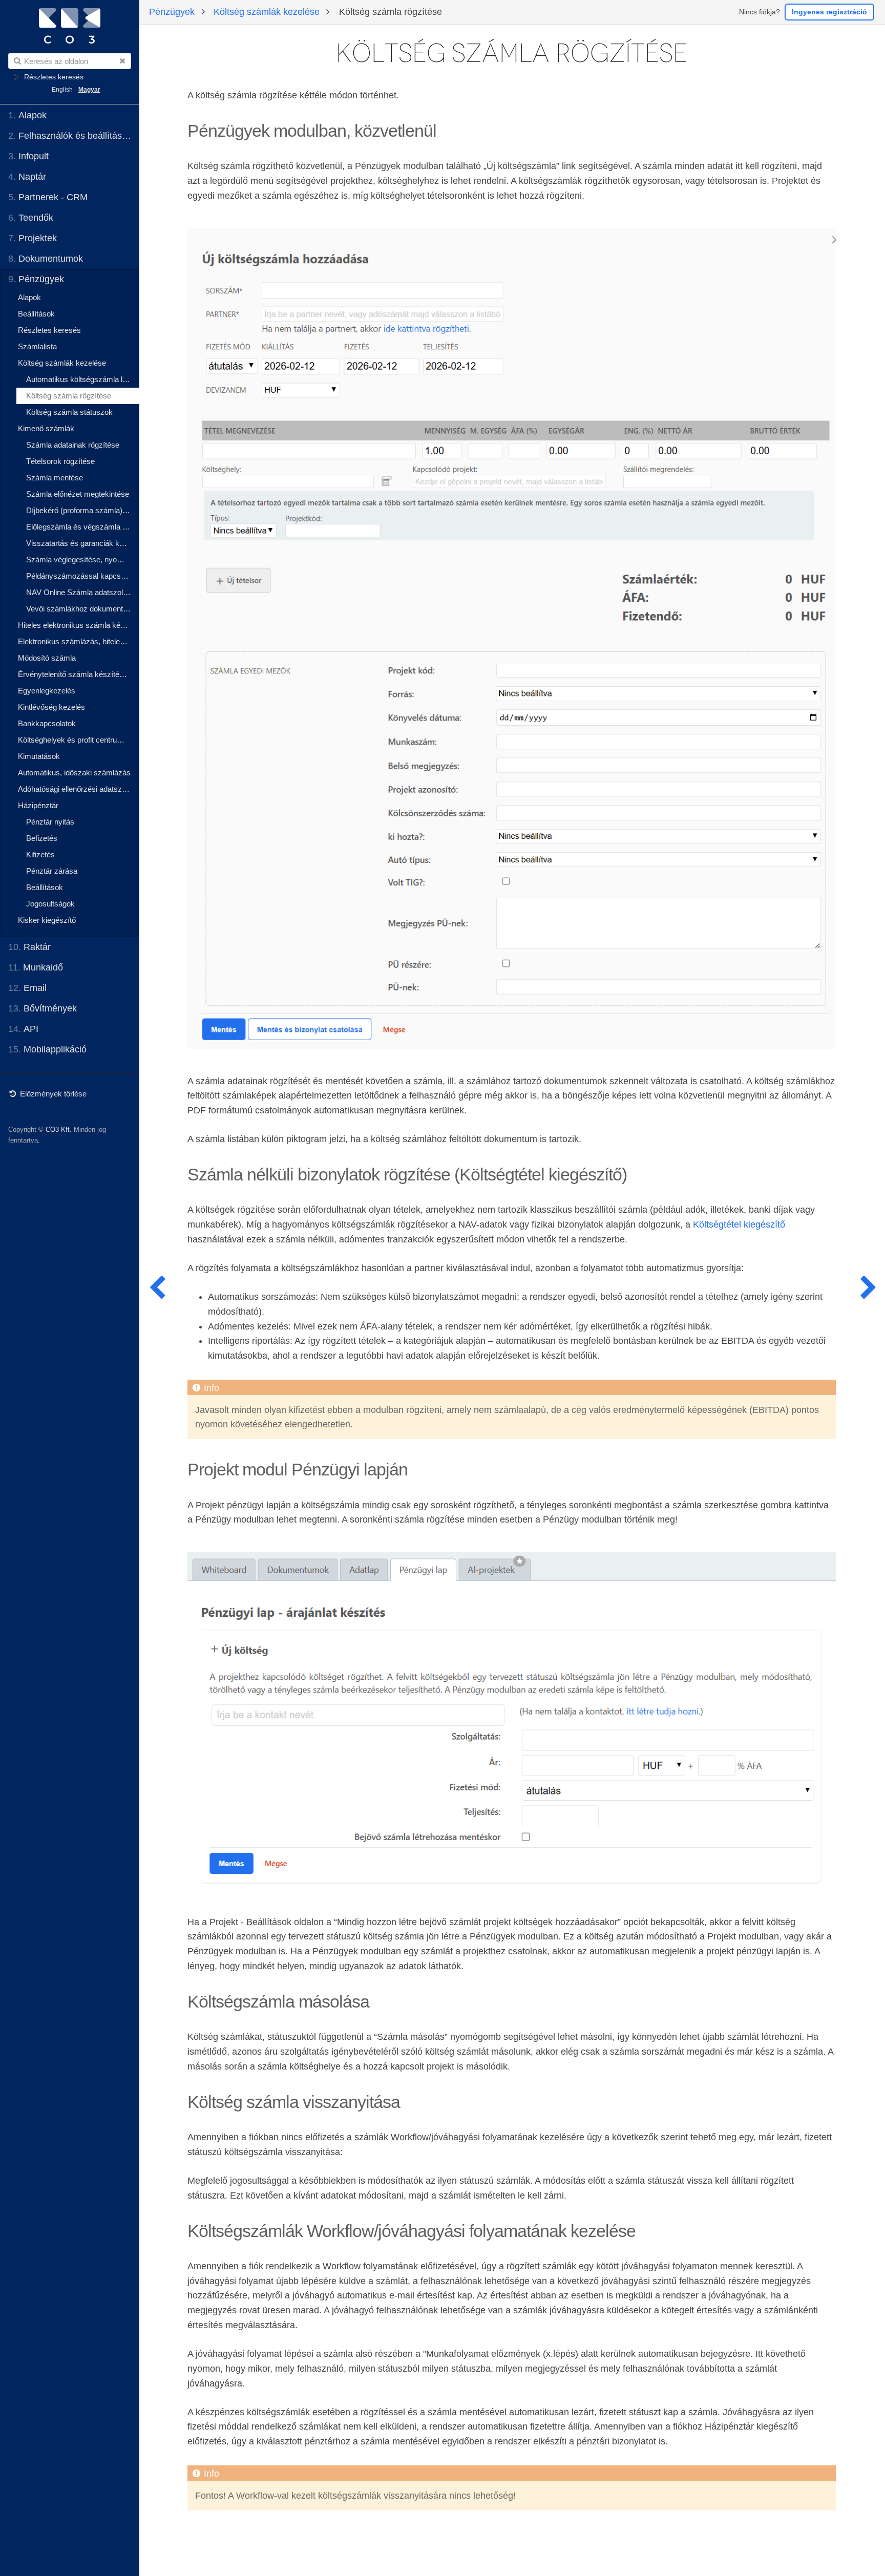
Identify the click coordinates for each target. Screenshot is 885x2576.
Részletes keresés (54, 77)
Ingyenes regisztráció (829, 12)
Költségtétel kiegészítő (739, 1224)
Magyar (89, 90)
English (62, 90)
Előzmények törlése (52, 1094)
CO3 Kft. (59, 1129)
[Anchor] (445, 129)
